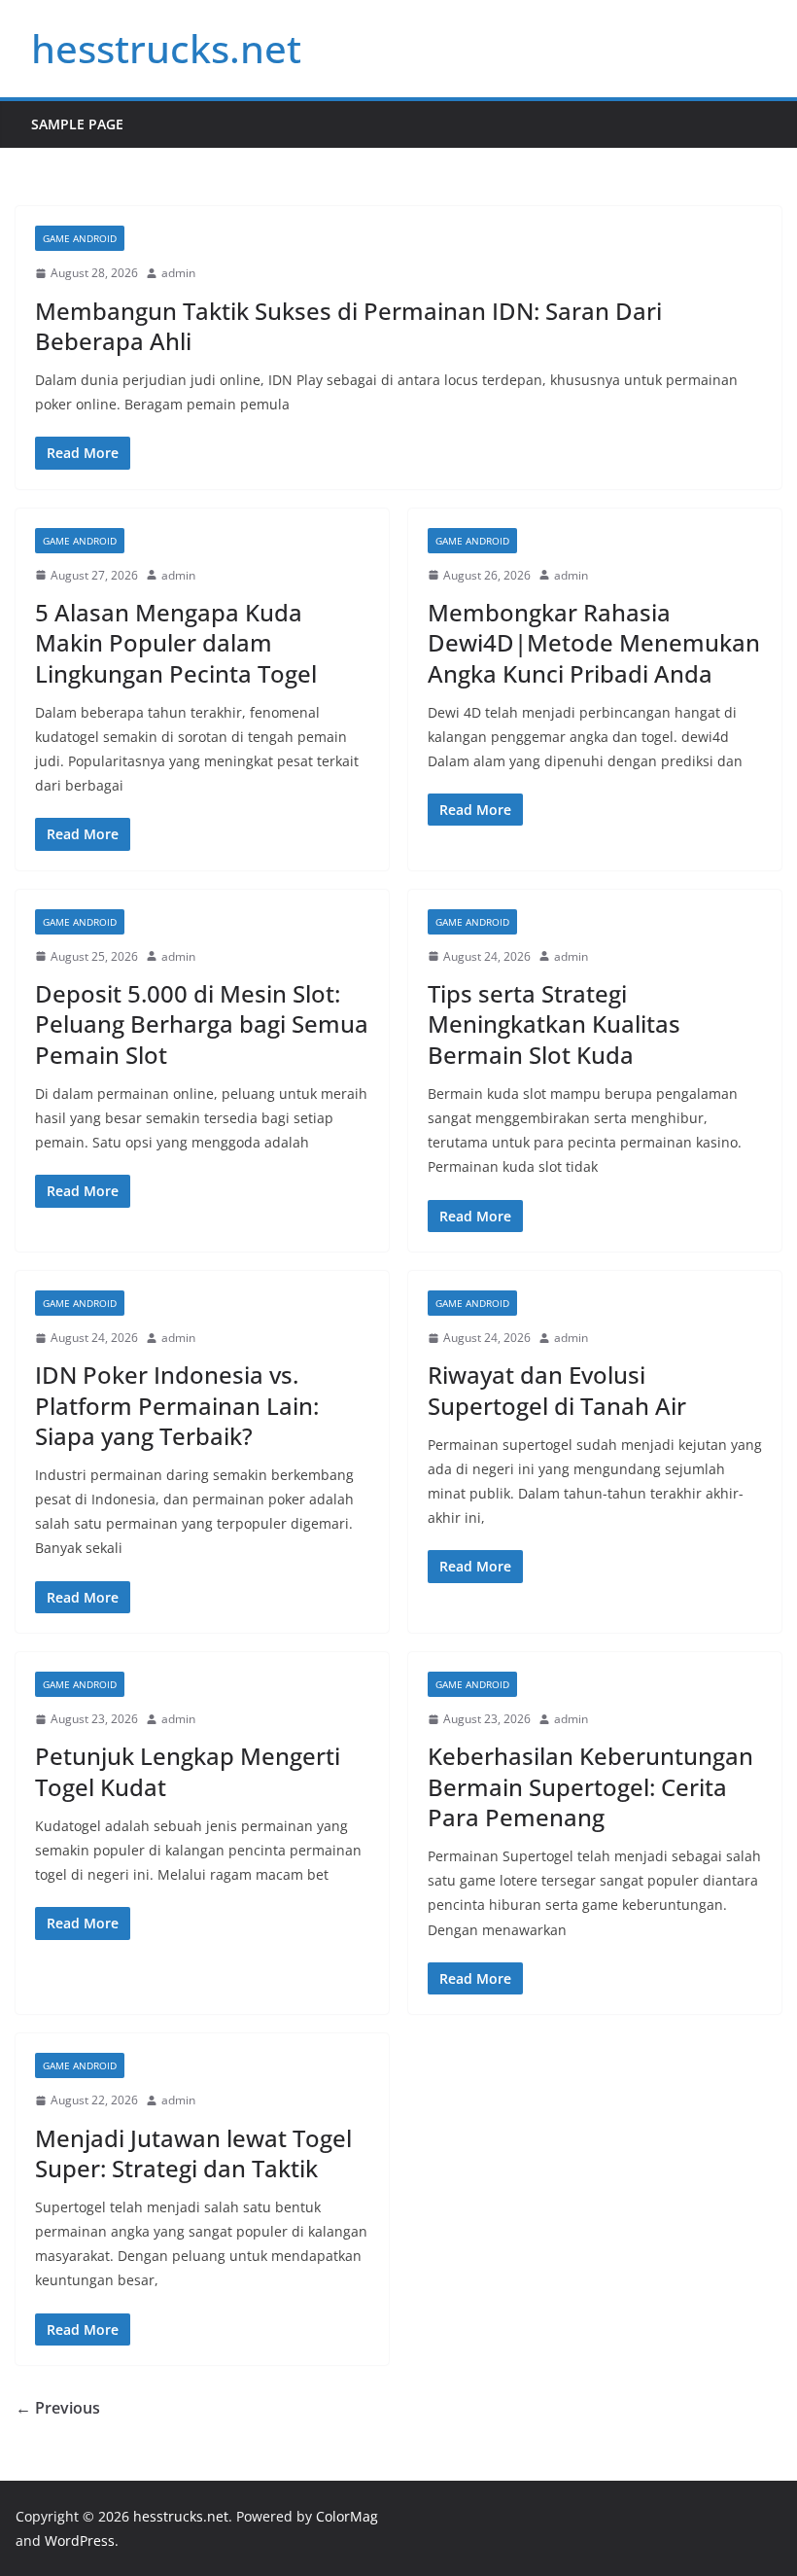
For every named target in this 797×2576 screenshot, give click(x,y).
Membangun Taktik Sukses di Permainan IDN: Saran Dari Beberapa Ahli (348, 326)
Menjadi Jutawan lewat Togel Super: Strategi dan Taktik (193, 2153)
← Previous (58, 2408)
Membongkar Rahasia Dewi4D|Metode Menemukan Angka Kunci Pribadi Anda (594, 642)
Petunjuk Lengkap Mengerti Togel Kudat (188, 1771)
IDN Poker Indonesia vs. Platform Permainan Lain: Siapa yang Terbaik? (177, 1405)
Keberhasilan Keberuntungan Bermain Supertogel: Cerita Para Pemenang (590, 1786)
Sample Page (77, 124)
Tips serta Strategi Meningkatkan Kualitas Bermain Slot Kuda (554, 1023)
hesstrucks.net (166, 48)
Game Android (80, 238)
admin (178, 273)
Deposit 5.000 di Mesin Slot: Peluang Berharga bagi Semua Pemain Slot (202, 1023)
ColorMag (347, 2516)
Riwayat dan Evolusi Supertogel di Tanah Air (557, 1390)
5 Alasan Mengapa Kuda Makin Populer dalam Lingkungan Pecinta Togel (176, 642)
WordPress (80, 2541)
